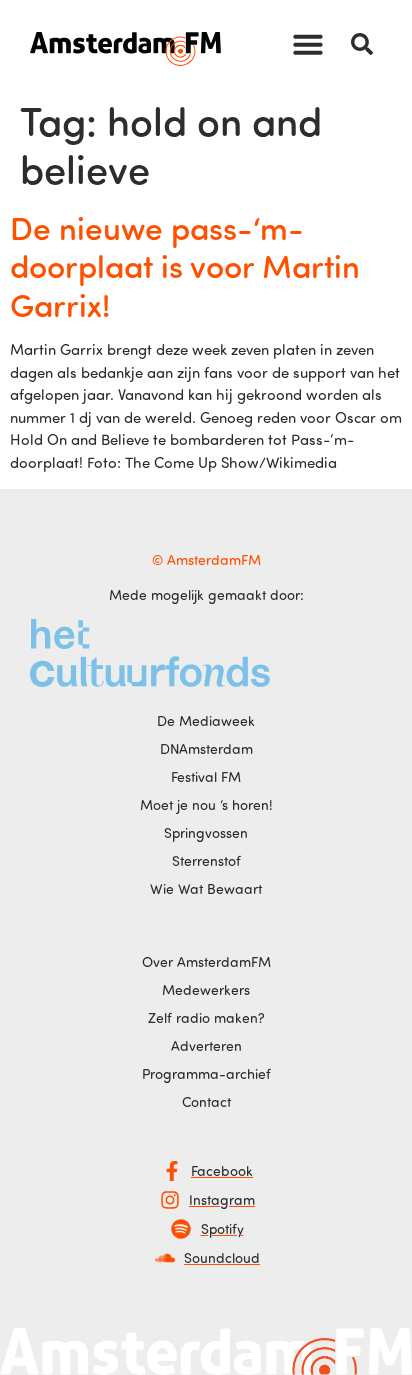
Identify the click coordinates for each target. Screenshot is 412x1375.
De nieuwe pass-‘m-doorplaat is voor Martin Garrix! (185, 265)
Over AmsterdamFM (206, 961)
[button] (308, 44)
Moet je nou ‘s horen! (206, 804)
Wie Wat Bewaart (206, 888)
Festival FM (206, 776)
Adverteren (206, 1045)
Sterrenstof (206, 860)
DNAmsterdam (206, 748)
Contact (206, 1101)
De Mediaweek (206, 720)
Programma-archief (206, 1073)
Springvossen (206, 832)
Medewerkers (206, 989)
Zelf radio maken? (206, 1017)
